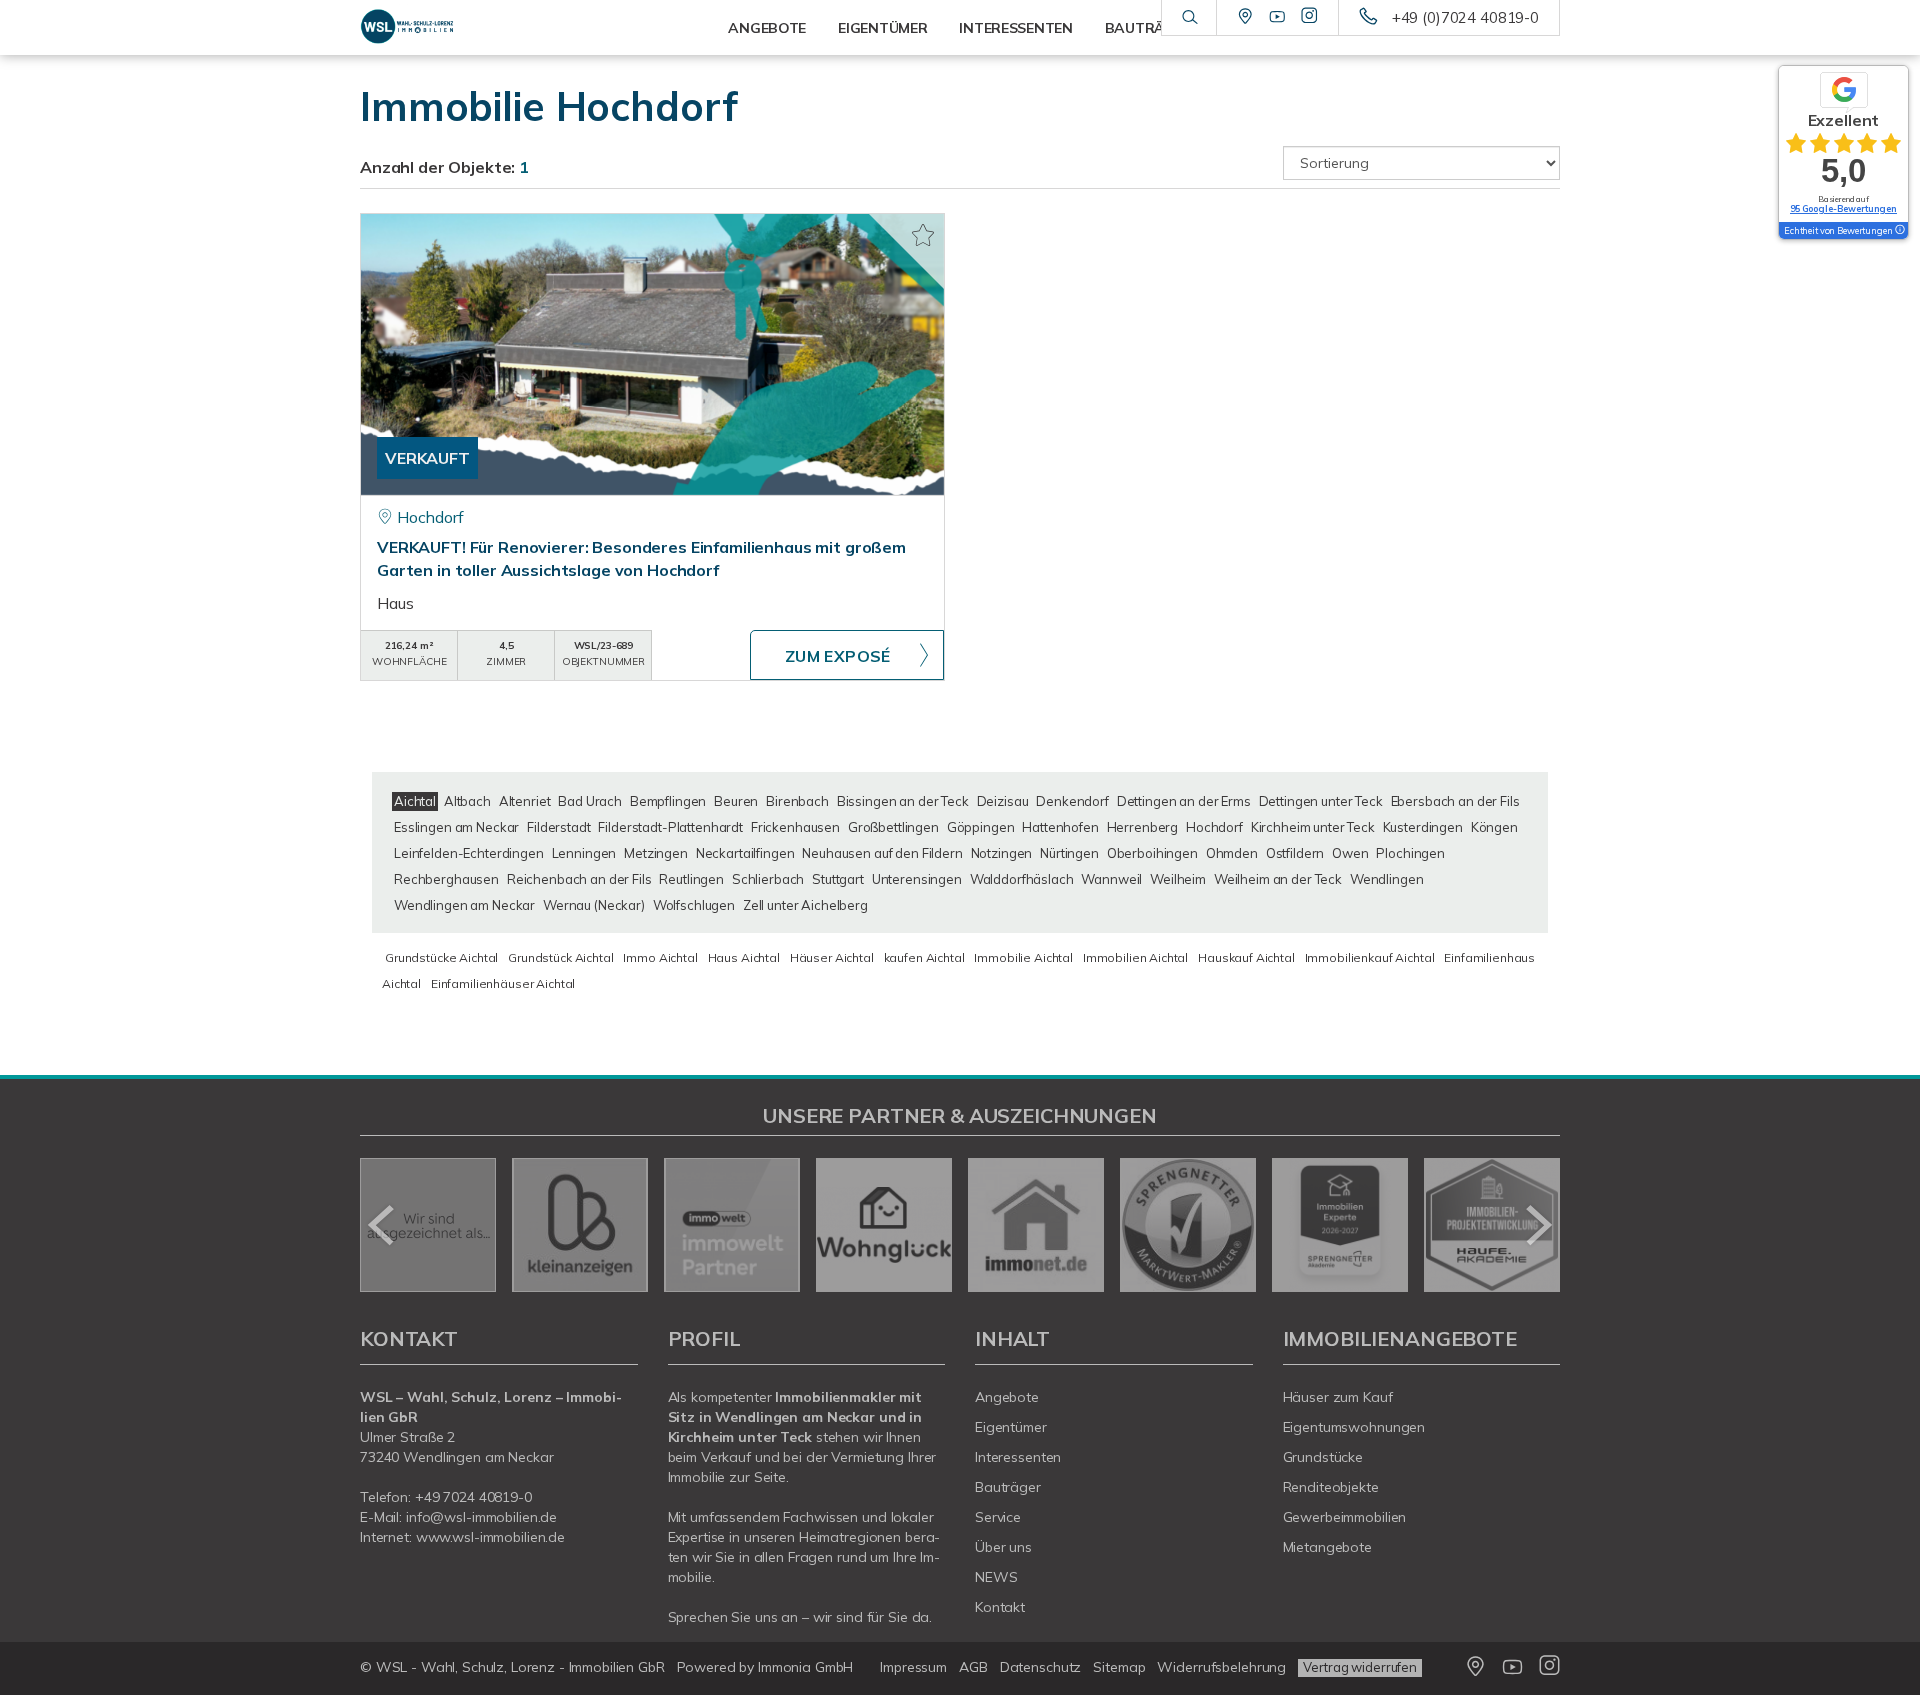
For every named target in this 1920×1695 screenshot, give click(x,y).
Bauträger (1008, 1487)
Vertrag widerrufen (1360, 1667)
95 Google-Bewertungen (1843, 208)
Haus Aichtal (744, 957)
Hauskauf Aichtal (1246, 957)
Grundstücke (1323, 1457)
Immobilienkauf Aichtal (1370, 957)
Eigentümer (1011, 1427)
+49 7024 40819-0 (473, 1497)
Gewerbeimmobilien (1345, 1517)
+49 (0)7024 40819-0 (1465, 17)
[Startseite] (499, 27)
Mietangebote (1328, 1547)
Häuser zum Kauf (1338, 1397)
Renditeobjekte (1331, 1487)
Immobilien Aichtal (1135, 957)
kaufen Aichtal (924, 957)
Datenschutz (1041, 1667)
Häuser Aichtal (832, 957)
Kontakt (1000, 1607)
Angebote (1007, 1397)
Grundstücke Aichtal (441, 957)
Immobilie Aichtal (1023, 957)
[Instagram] (1309, 17)
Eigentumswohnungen (1354, 1427)
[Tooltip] (1899, 231)
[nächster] (1537, 1225)
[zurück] (382, 1225)
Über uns (1003, 1547)
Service (998, 1517)
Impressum (913, 1667)
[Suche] (1188, 18)
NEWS (996, 1577)
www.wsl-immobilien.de (490, 1537)
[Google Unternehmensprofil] (1245, 17)
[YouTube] (1277, 17)
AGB (973, 1667)
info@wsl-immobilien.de (481, 1517)
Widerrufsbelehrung (1221, 1667)
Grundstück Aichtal (560, 957)
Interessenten (1018, 1457)
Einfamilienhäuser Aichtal (503, 983)
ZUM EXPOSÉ (838, 656)
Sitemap (1119, 1667)
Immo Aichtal (660, 957)
